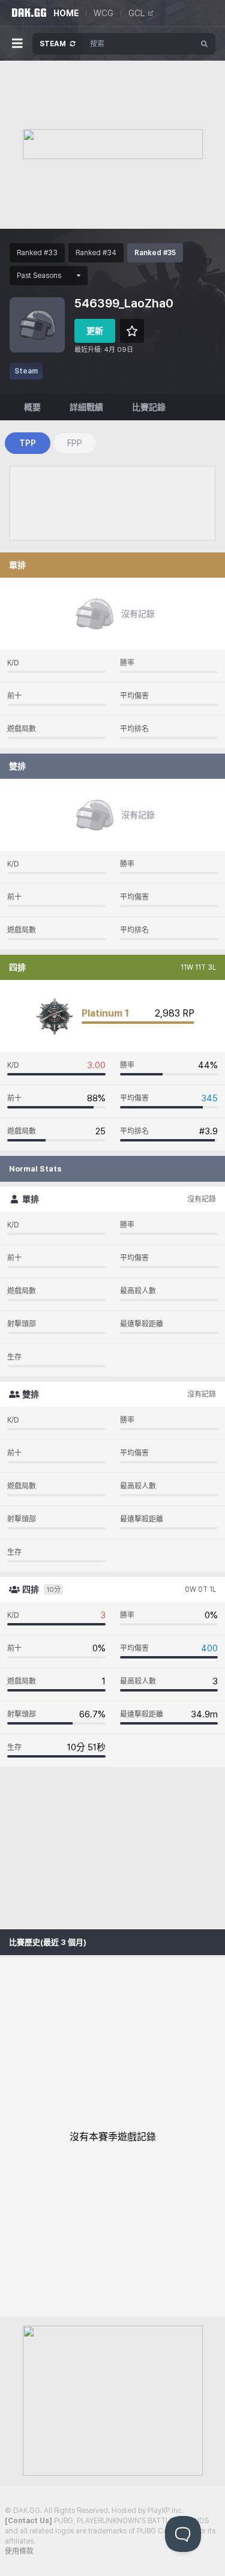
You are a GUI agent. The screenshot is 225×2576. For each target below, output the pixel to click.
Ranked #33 (37, 253)
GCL (136, 13)
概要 (32, 407)
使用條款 (19, 2551)
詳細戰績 (86, 407)
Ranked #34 (96, 253)
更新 (95, 331)
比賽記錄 (149, 407)
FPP (75, 443)
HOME (66, 13)
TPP (28, 443)
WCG (103, 13)
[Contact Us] (28, 2521)
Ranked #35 (155, 253)
